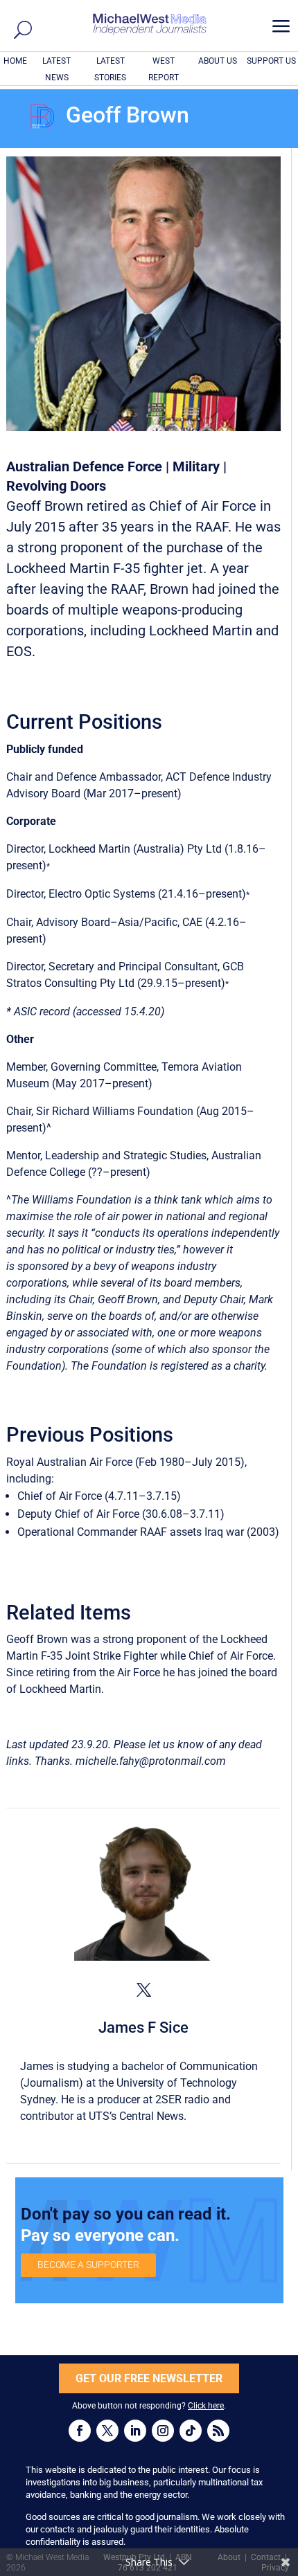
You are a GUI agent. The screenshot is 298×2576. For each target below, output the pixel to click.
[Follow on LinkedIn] (135, 2431)
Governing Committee (104, 1067)
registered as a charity (213, 1366)
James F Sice (143, 2028)
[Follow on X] (107, 2431)
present (24, 865)
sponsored (43, 1266)
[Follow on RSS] (218, 2431)
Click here (206, 2406)
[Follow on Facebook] (80, 2431)
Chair (19, 1111)
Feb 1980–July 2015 (190, 1462)
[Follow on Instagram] (163, 2431)
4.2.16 (224, 922)
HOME (15, 61)
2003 (263, 1532)
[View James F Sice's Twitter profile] (143, 1990)
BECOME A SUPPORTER (88, 2265)
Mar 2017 (110, 793)
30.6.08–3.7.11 (183, 1514)
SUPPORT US (271, 61)
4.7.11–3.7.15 (142, 1496)
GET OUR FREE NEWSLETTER (149, 2378)
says (70, 1233)
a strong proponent (140, 1639)
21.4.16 (180, 894)
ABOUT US (218, 61)
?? (97, 1172)
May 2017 (80, 1083)
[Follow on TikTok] (191, 2431)
